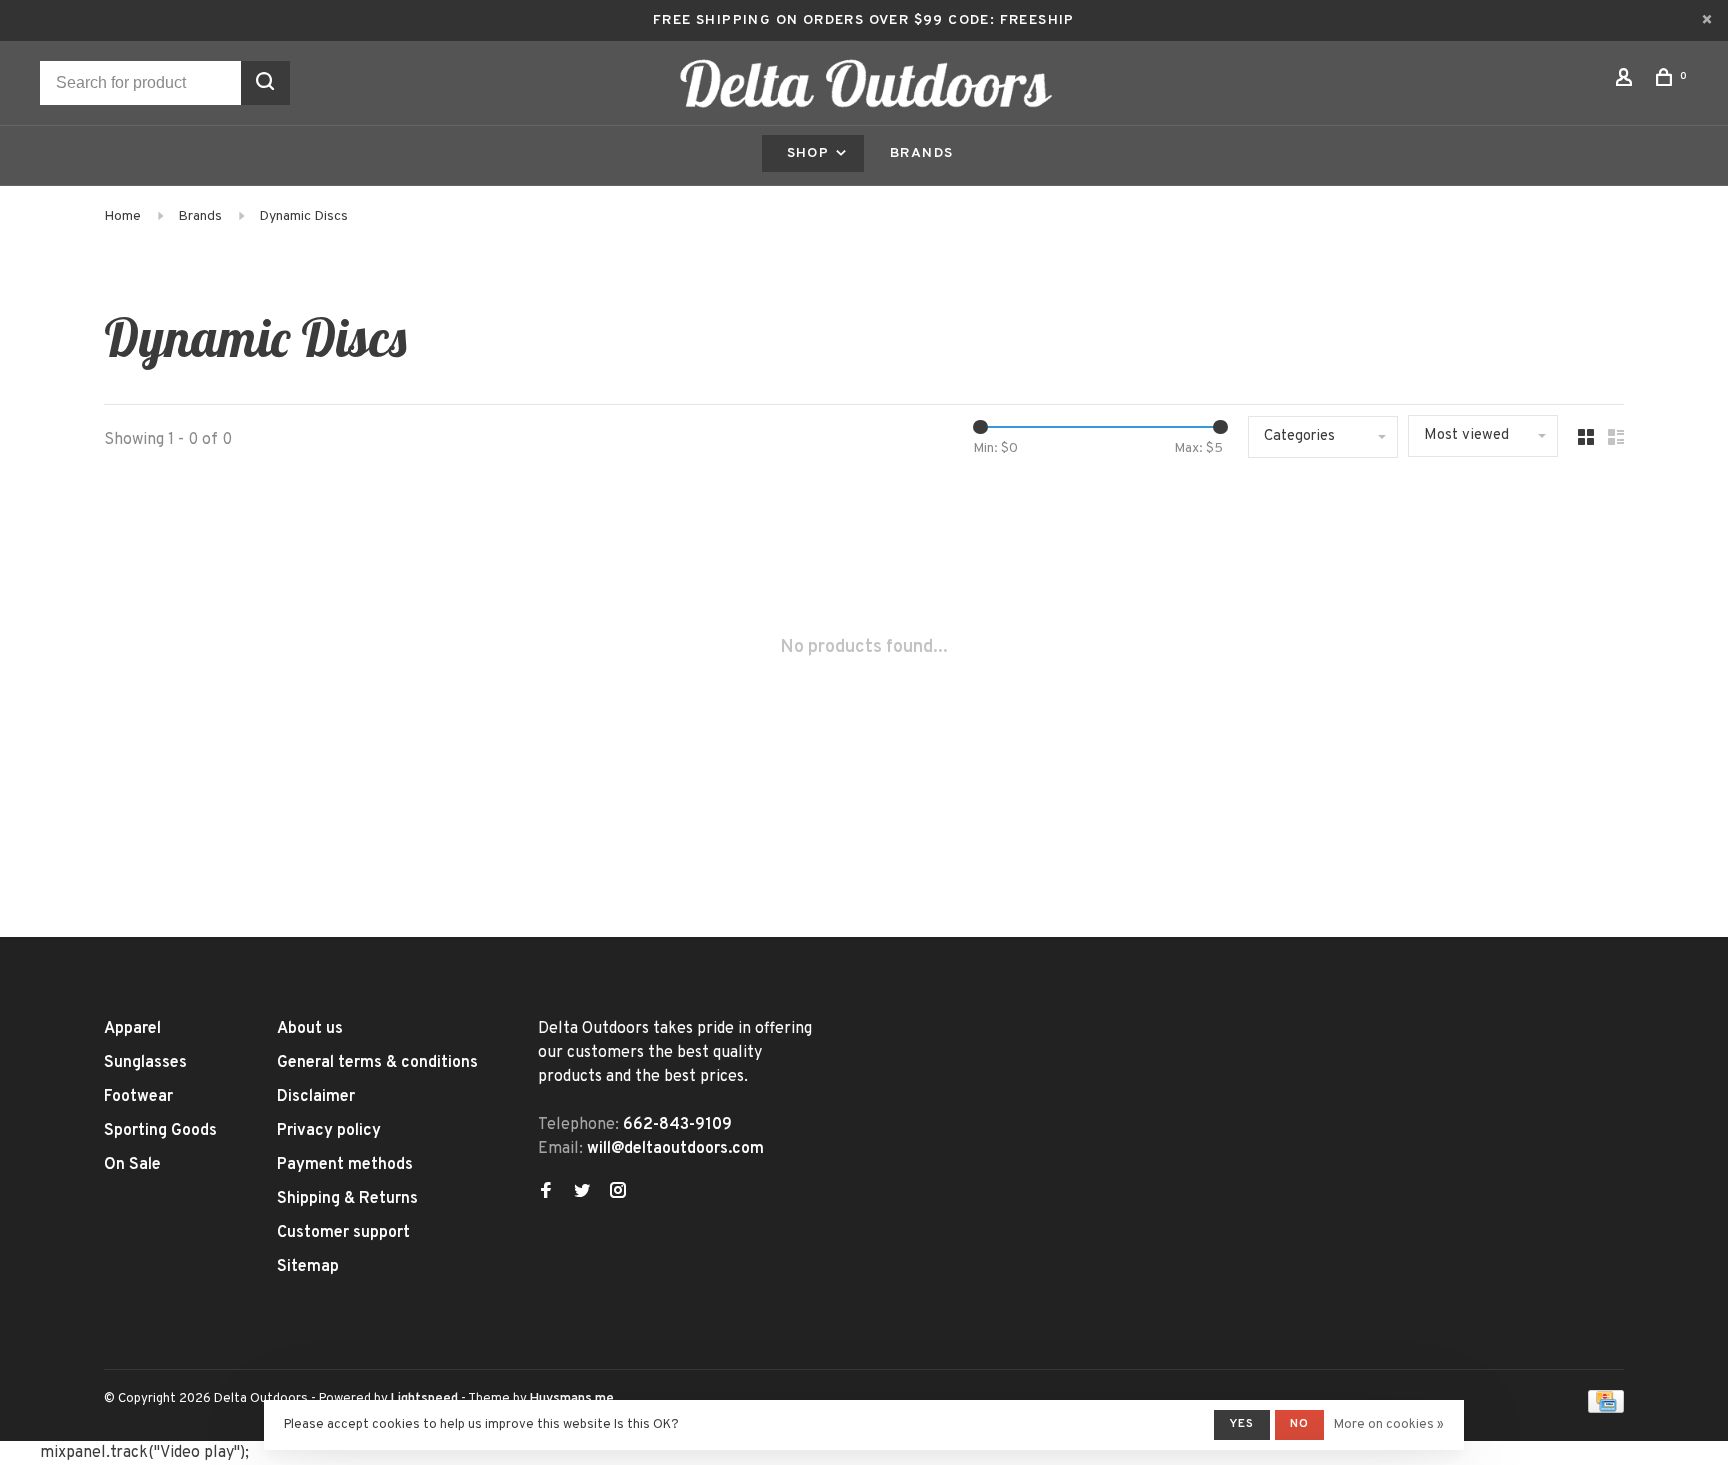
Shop (810, 153)
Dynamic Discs (303, 216)
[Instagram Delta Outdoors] (618, 1193)
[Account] (1627, 81)
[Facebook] (546, 1193)
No (1299, 1424)
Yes (1242, 1424)
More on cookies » (1389, 1425)
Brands (921, 153)
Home (122, 216)
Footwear (138, 1097)
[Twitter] (582, 1193)
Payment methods (345, 1165)
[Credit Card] (1606, 1409)
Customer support (343, 1233)
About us (310, 1029)
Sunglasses (145, 1063)
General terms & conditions (377, 1063)
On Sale (132, 1165)
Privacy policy (329, 1131)
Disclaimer (316, 1097)
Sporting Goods (160, 1131)
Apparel (132, 1029)
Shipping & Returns (347, 1199)
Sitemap (308, 1267)
